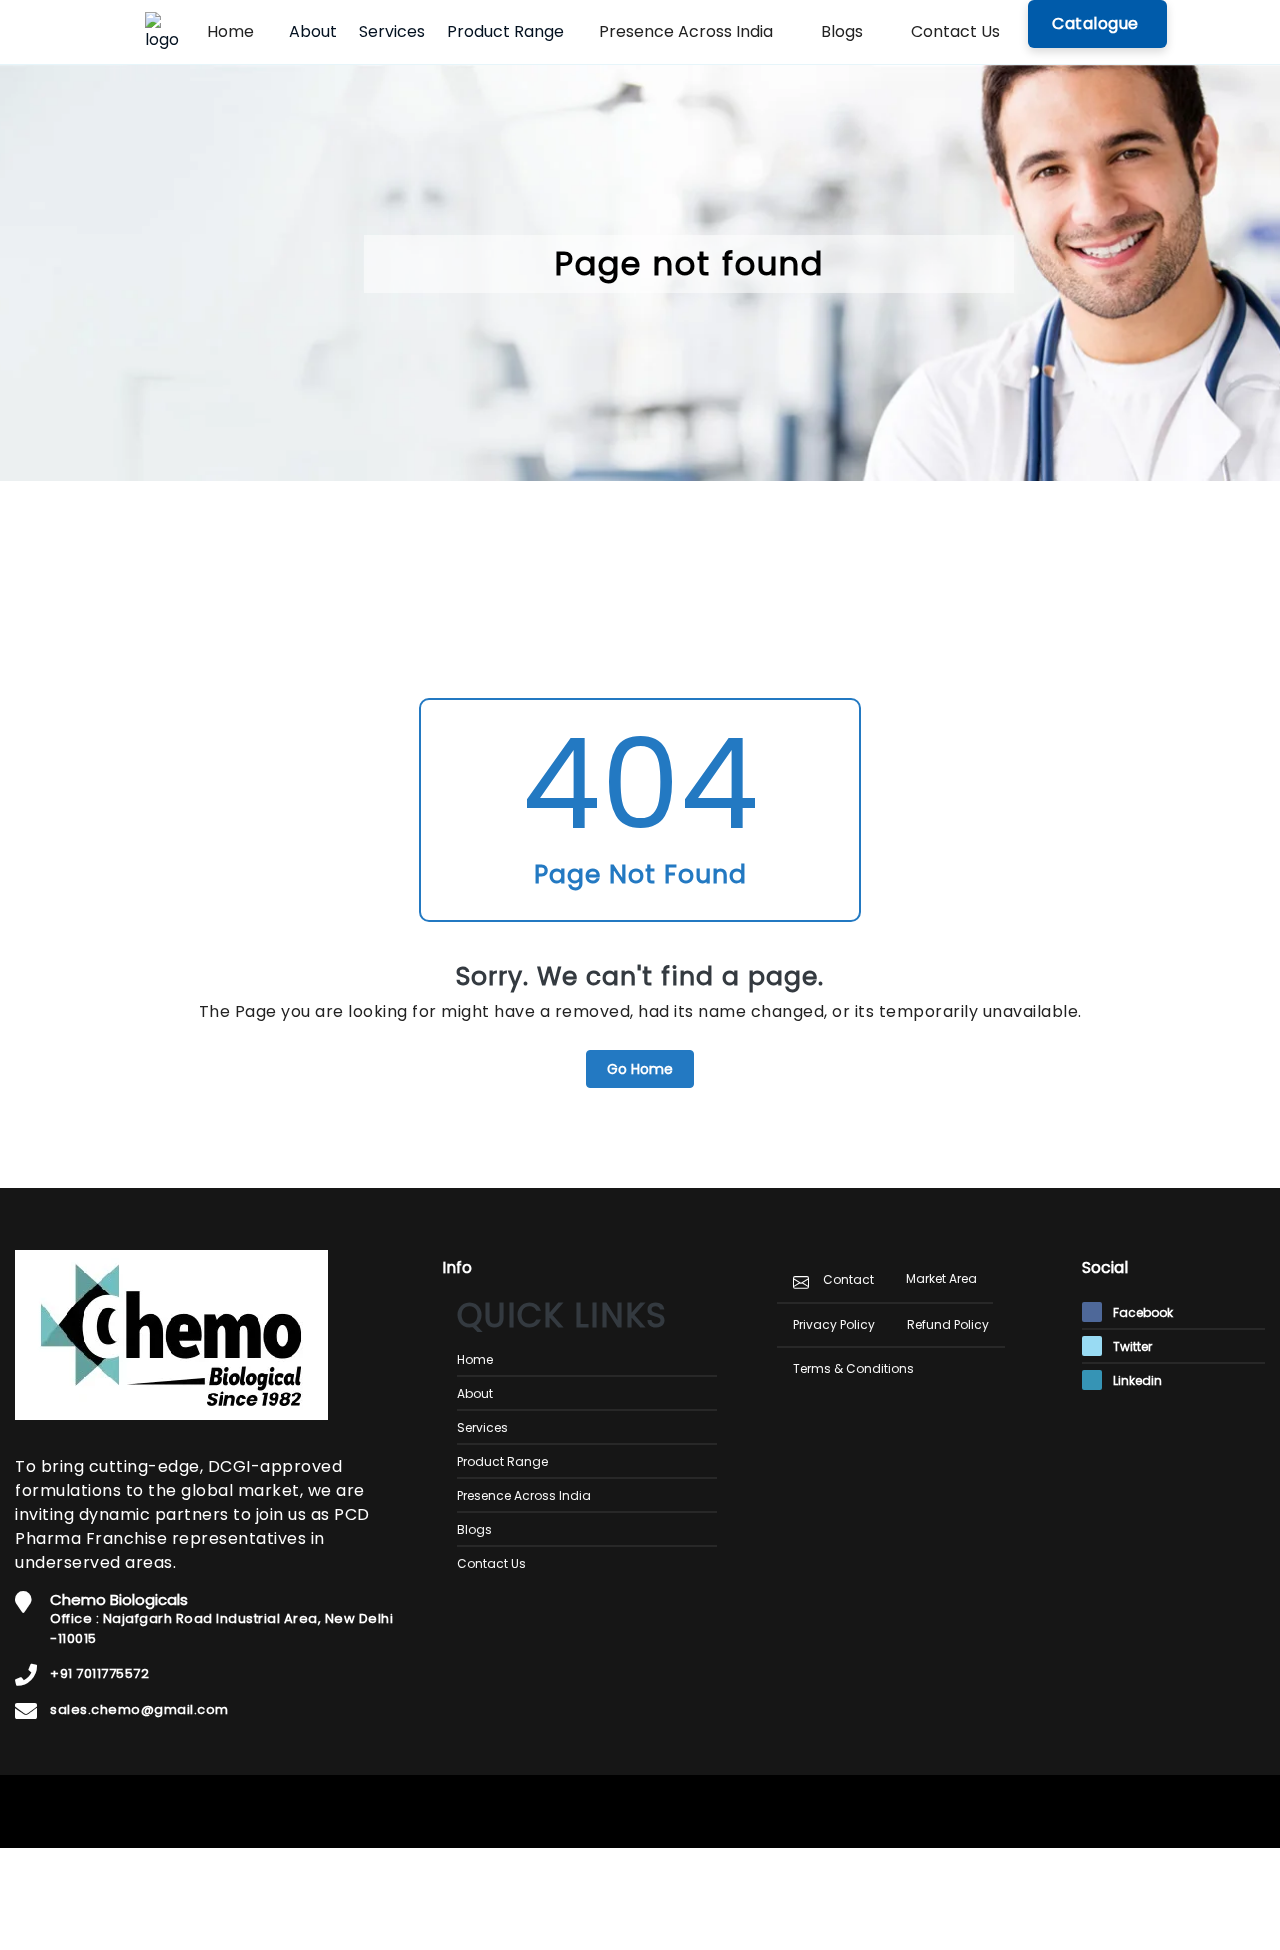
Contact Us (955, 31)
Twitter (1131, 1346)
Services (392, 31)
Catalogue (1097, 23)
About (313, 31)
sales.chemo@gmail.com (139, 1709)
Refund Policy (948, 1324)
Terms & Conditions (853, 1368)
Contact (848, 1279)
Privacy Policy (834, 1324)
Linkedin (1136, 1380)
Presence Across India (686, 31)
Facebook (1141, 1312)
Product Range (505, 31)
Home (230, 31)
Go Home (640, 1069)
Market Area (941, 1278)
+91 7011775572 (99, 1673)
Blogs (842, 31)
